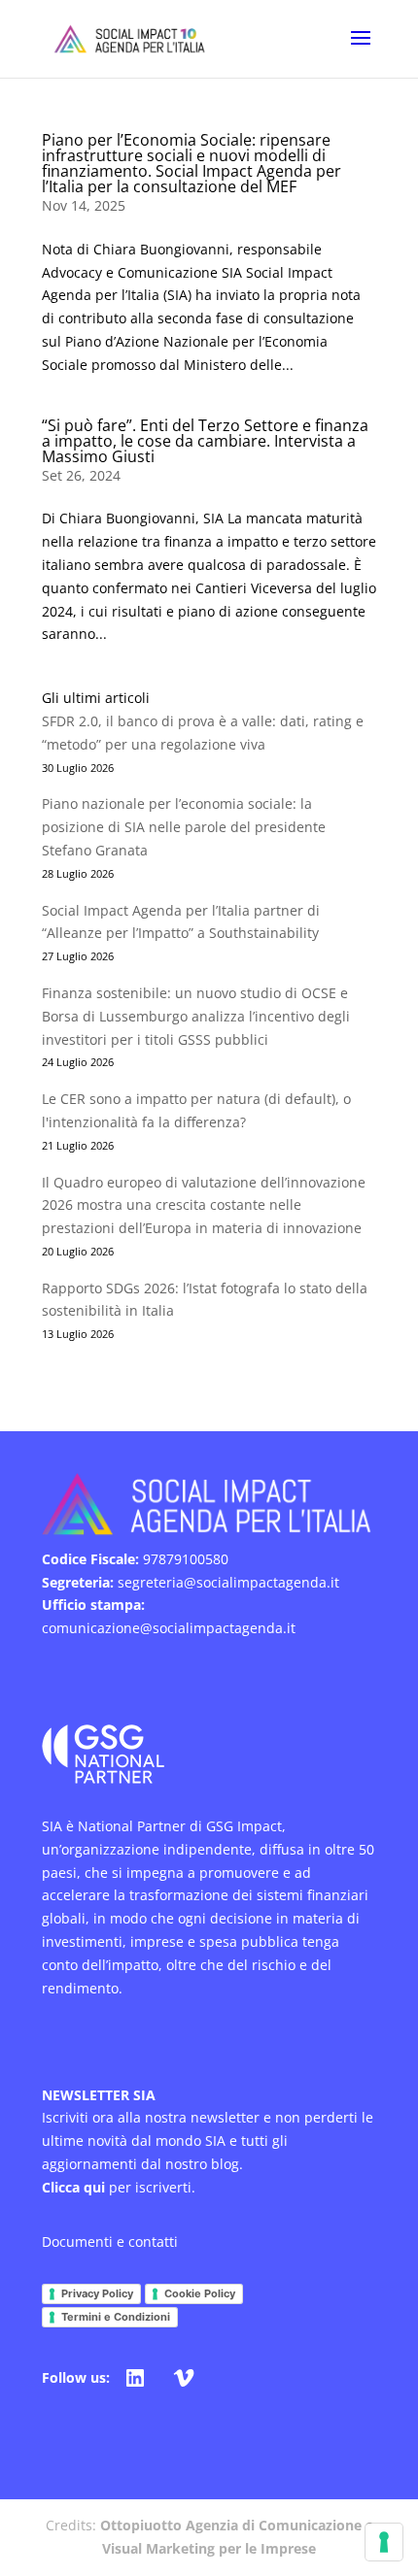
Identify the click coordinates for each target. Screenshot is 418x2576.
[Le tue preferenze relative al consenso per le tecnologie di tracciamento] (384, 2542)
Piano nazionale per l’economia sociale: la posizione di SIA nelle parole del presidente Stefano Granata (184, 827)
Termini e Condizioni (116, 2317)
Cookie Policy (200, 2293)
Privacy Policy (97, 2293)
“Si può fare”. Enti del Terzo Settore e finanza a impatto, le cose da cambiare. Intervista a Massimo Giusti (205, 441)
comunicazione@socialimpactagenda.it (169, 1628)
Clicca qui (73, 2187)
